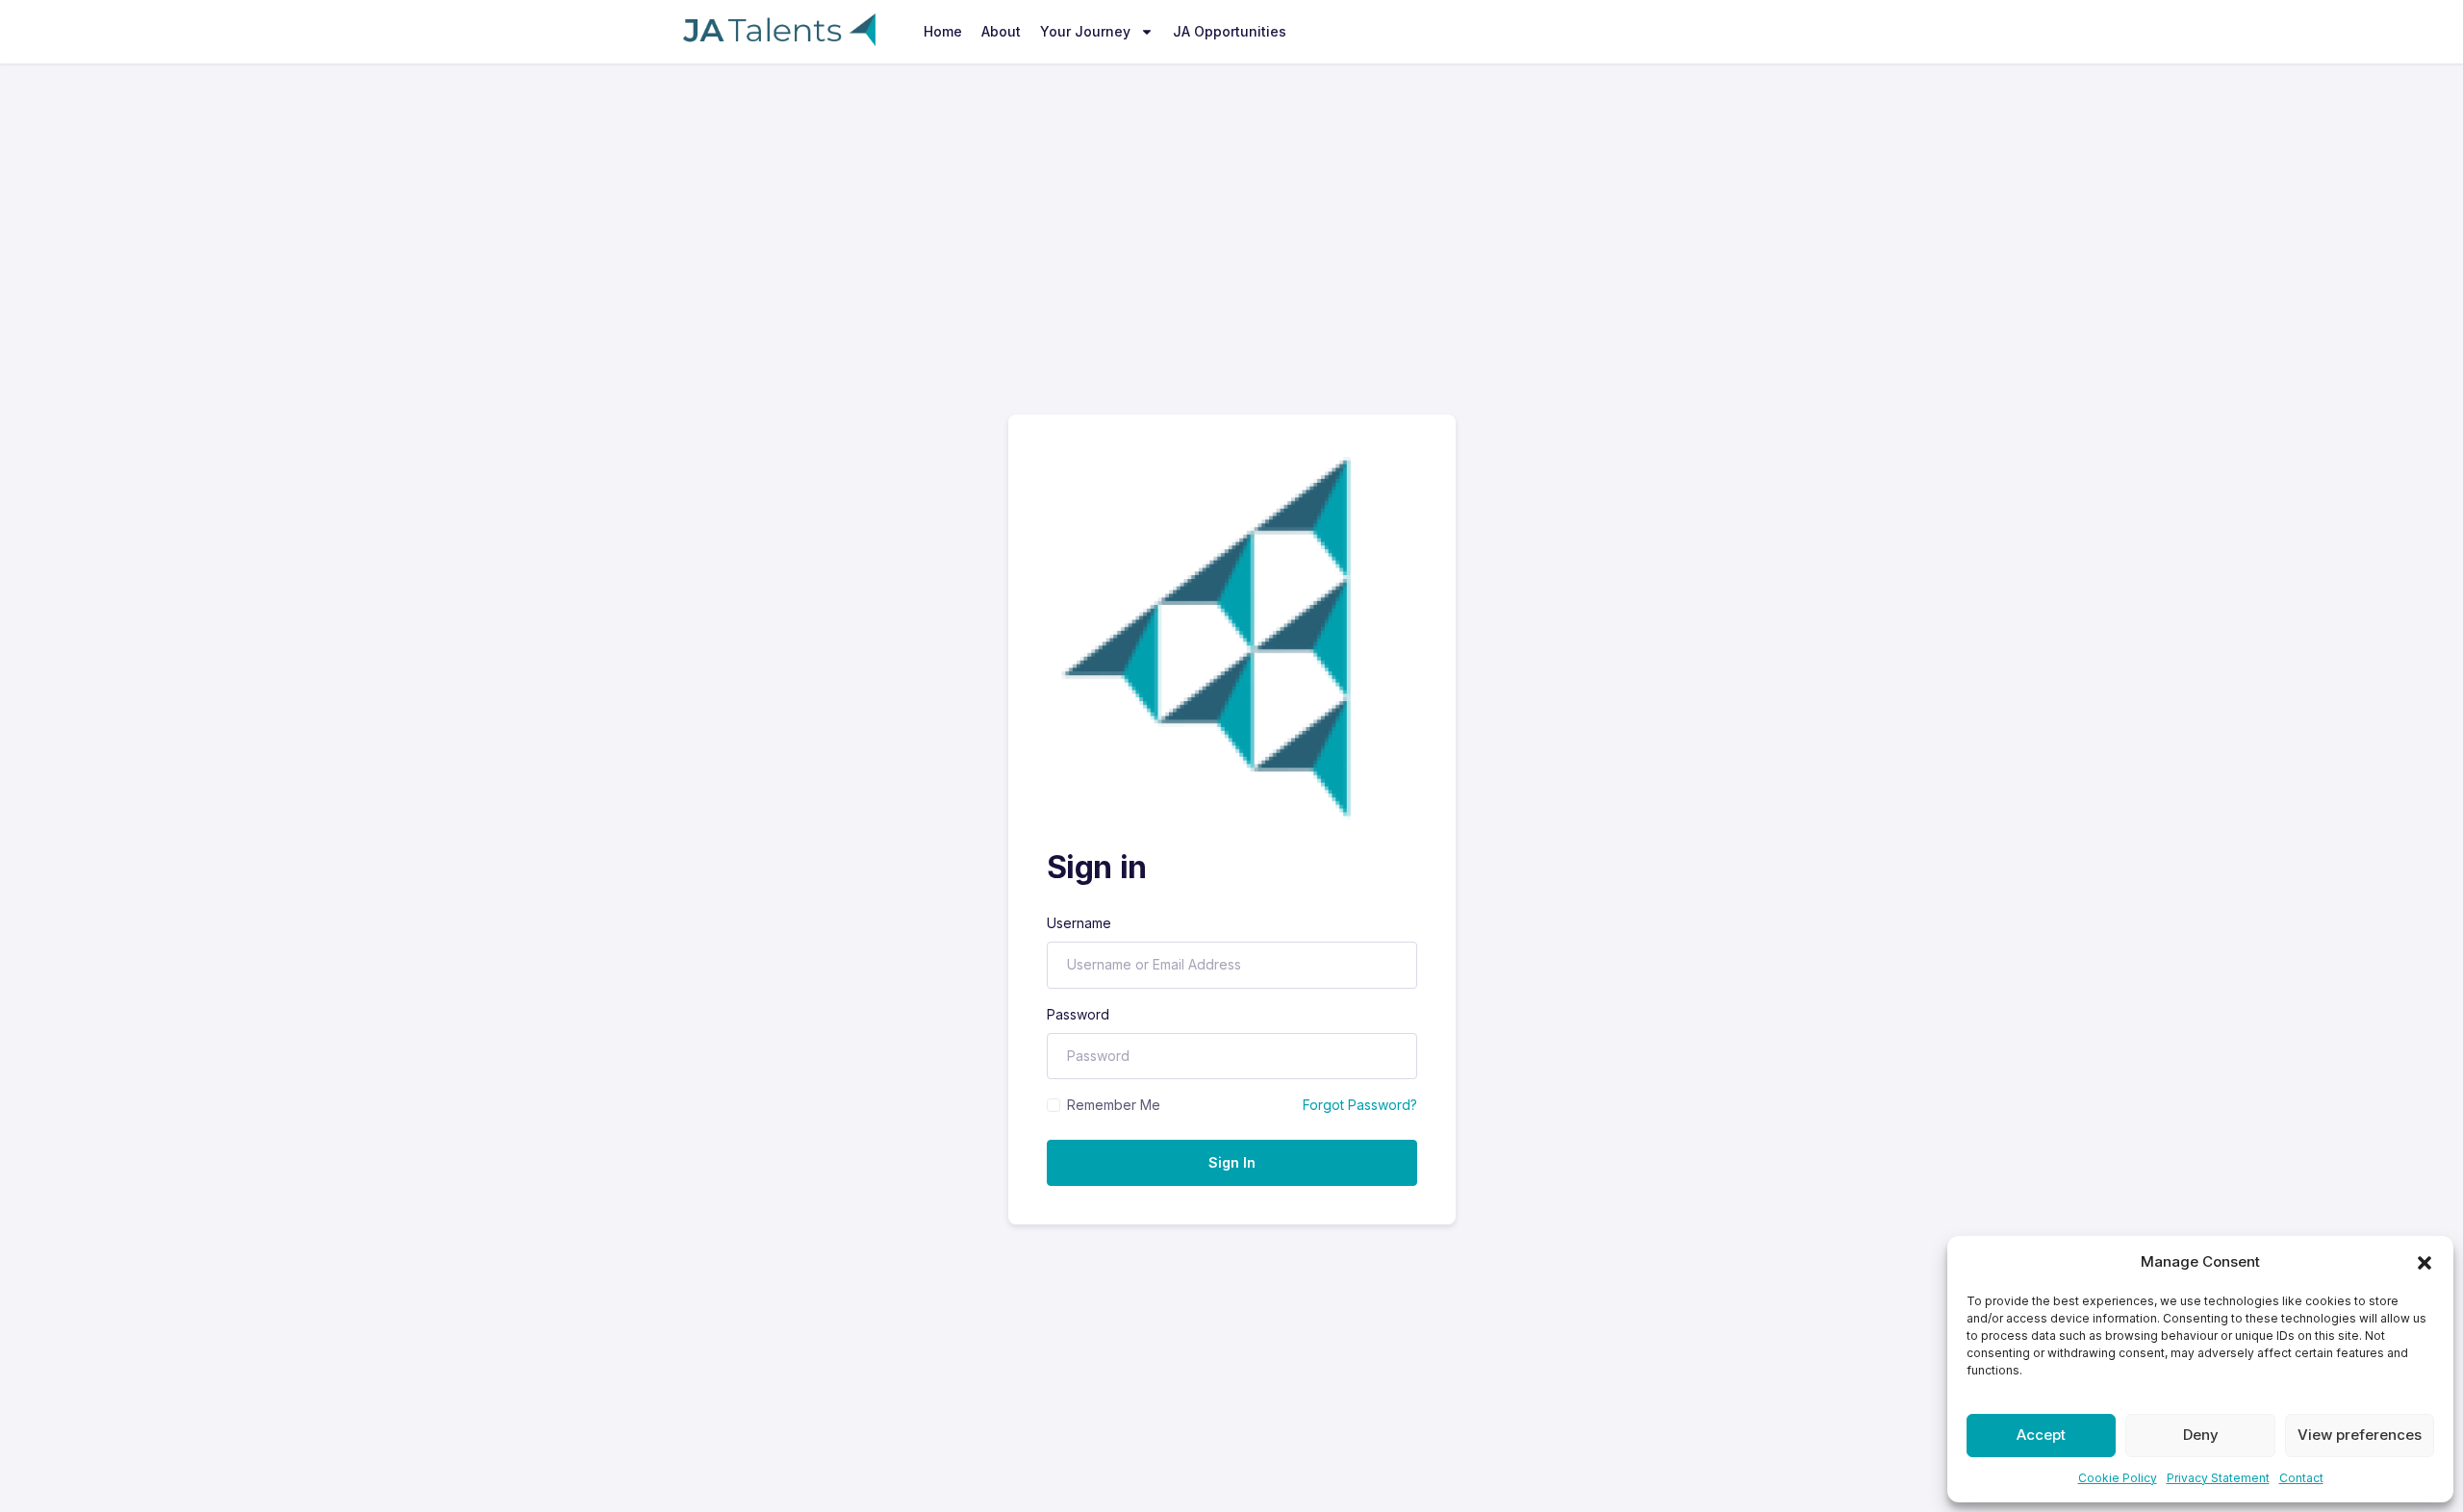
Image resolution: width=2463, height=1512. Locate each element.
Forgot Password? (1360, 1105)
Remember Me (1114, 1105)
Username (1079, 923)
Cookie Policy (2118, 1478)
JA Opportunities (1230, 31)
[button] (2425, 1262)
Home (943, 31)
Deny (2201, 1435)
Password (1078, 1014)
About (1001, 31)
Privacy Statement (2218, 1478)
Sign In (1232, 1162)
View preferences (2360, 1435)
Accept (2041, 1435)
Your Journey (1085, 31)
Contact (2301, 1478)
